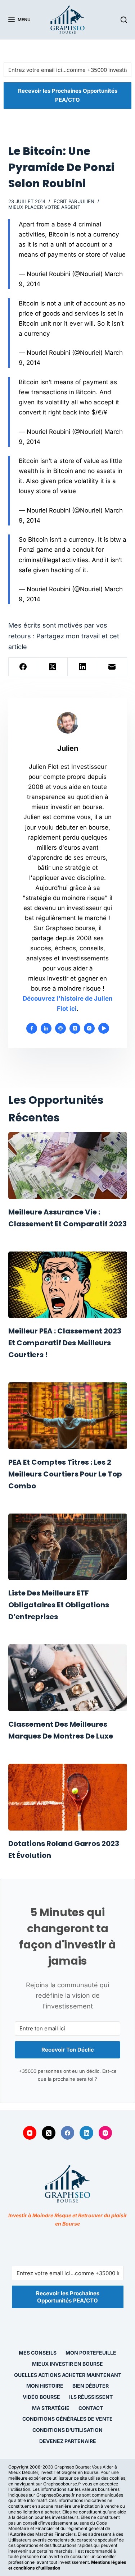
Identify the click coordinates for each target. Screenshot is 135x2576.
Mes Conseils (38, 2353)
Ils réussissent (91, 2397)
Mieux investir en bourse (67, 2364)
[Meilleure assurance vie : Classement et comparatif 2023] (68, 1166)
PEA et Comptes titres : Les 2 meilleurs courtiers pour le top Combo (65, 1474)
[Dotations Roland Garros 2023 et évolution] (68, 1797)
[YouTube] (30, 2133)
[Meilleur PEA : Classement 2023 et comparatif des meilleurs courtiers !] (68, 1285)
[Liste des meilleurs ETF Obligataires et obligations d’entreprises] (68, 1547)
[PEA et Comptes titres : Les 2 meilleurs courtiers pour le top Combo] (68, 1416)
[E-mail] (112, 667)
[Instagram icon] (89, 1028)
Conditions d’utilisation (67, 2430)
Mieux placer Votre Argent (44, 207)
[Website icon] (60, 1028)
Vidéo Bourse (41, 2397)
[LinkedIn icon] (46, 1028)
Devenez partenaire (68, 2441)
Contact (91, 2408)
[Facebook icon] (32, 1028)
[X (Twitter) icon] (75, 1028)
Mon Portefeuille (91, 2353)
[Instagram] (105, 2133)
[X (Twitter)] (53, 667)
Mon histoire (45, 2386)
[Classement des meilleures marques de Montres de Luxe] (68, 1678)
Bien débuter (91, 2386)
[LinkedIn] (82, 667)
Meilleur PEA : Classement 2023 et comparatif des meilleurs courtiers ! (65, 1343)
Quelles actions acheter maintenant (68, 2375)
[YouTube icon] (104, 1028)
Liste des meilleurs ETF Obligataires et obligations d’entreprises (59, 1605)
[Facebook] (23, 667)
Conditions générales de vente (67, 2419)
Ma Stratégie (51, 2408)
